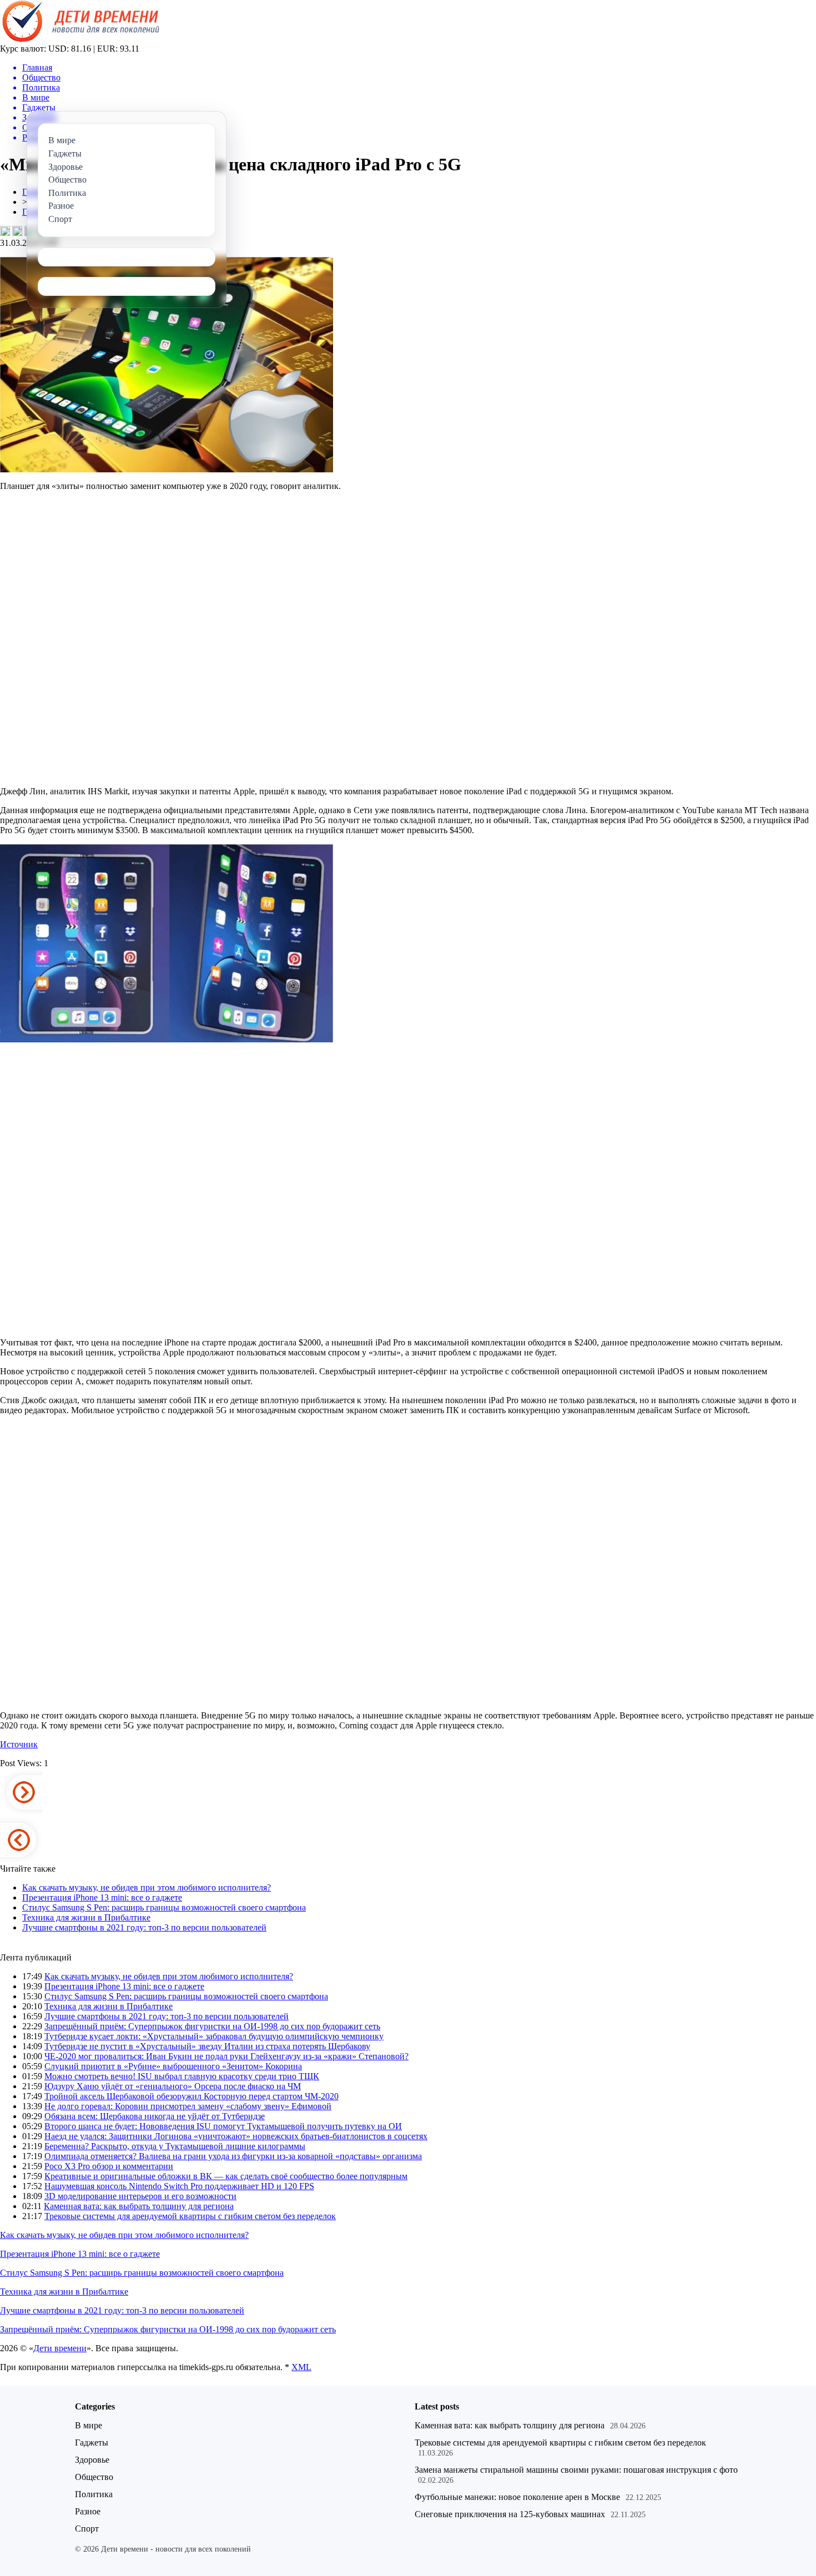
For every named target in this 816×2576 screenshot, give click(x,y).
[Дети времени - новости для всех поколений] (80, 41)
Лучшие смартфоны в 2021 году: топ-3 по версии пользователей (144, 1927)
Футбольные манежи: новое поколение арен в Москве (517, 2497)
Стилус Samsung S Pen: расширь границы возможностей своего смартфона (164, 1907)
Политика (94, 2494)
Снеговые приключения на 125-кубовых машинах (510, 2514)
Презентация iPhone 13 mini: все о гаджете (102, 1897)
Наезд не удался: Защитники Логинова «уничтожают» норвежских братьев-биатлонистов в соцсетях (236, 2136)
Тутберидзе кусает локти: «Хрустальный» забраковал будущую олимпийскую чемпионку (214, 2036)
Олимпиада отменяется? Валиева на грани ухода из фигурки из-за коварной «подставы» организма (233, 2156)
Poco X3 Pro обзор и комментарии (109, 2166)
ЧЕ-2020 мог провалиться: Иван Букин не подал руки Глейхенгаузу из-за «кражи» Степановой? (226, 2056)
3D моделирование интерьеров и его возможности (140, 2196)
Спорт (87, 2529)
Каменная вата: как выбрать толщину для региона (139, 2206)
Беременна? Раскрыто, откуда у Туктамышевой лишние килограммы (175, 2146)
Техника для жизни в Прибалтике (86, 1917)
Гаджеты (92, 2443)
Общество (94, 2477)
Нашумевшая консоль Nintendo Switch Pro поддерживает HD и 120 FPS (179, 2186)
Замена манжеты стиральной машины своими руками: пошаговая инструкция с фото (576, 2470)
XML (301, 2367)
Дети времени (60, 2348)
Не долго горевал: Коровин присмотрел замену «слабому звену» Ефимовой (188, 2106)
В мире (89, 2425)
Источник (19, 1744)
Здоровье (92, 2460)
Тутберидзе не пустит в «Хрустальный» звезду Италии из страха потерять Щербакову (207, 2046)
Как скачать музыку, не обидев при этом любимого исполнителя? (147, 1887)
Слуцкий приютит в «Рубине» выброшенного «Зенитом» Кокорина (173, 2066)
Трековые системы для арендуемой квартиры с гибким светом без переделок (190, 2216)
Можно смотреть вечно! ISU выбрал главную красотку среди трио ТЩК (182, 2076)
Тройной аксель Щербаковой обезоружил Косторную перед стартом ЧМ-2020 (192, 2096)
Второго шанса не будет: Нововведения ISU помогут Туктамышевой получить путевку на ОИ (223, 2126)
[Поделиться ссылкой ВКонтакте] (5, 231)
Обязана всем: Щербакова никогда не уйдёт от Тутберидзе (155, 2116)
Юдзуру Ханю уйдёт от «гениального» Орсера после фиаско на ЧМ (173, 2086)
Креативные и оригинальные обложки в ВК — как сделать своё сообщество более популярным (226, 2176)
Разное (88, 2511)
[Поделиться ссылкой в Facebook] (17, 231)
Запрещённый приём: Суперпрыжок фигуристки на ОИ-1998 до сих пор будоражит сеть (212, 2026)
